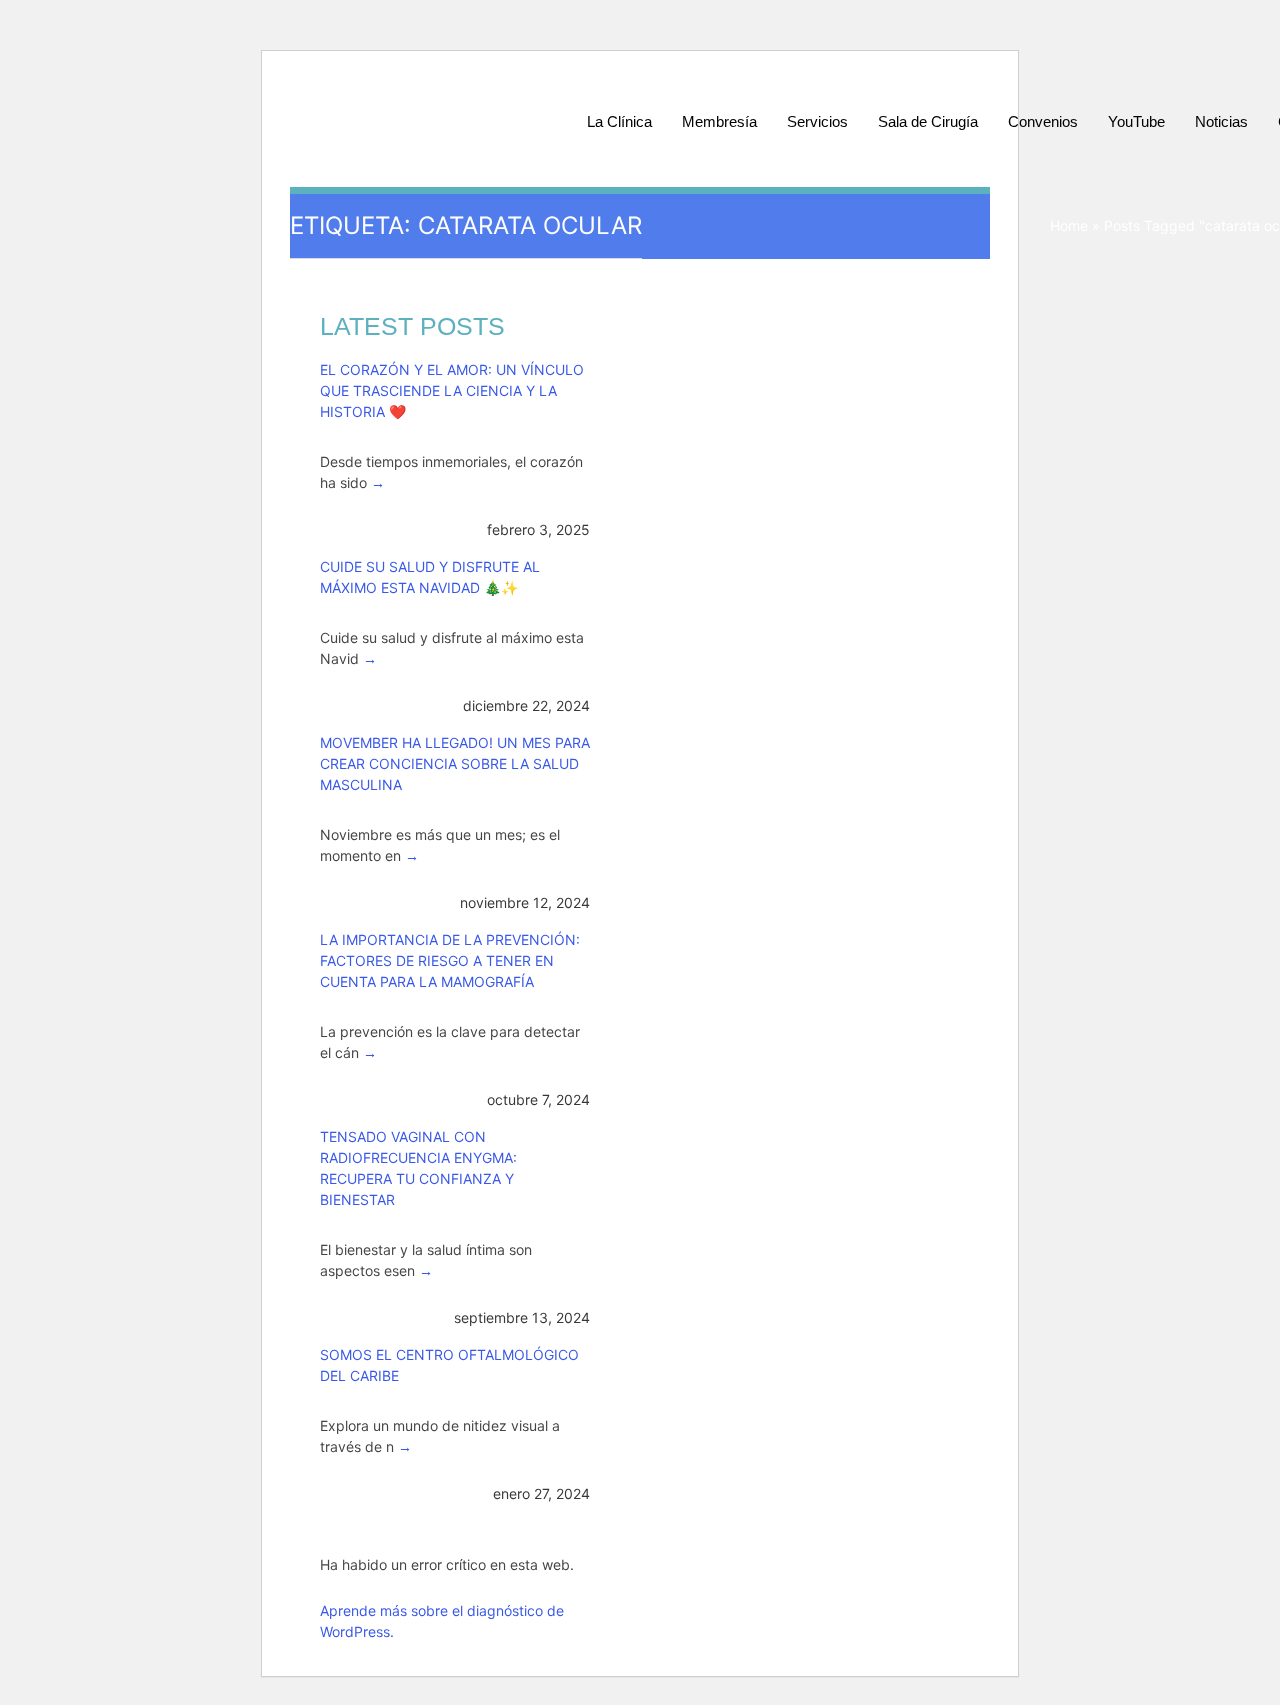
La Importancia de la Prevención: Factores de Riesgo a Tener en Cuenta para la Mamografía (450, 960)
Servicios (817, 121)
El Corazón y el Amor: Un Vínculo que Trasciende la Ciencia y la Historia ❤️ (452, 390)
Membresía (719, 121)
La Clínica (619, 121)
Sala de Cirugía (928, 121)
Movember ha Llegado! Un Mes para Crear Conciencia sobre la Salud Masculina (455, 763)
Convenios (1043, 121)
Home (1069, 225)
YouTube (1136, 121)
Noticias (1221, 121)
